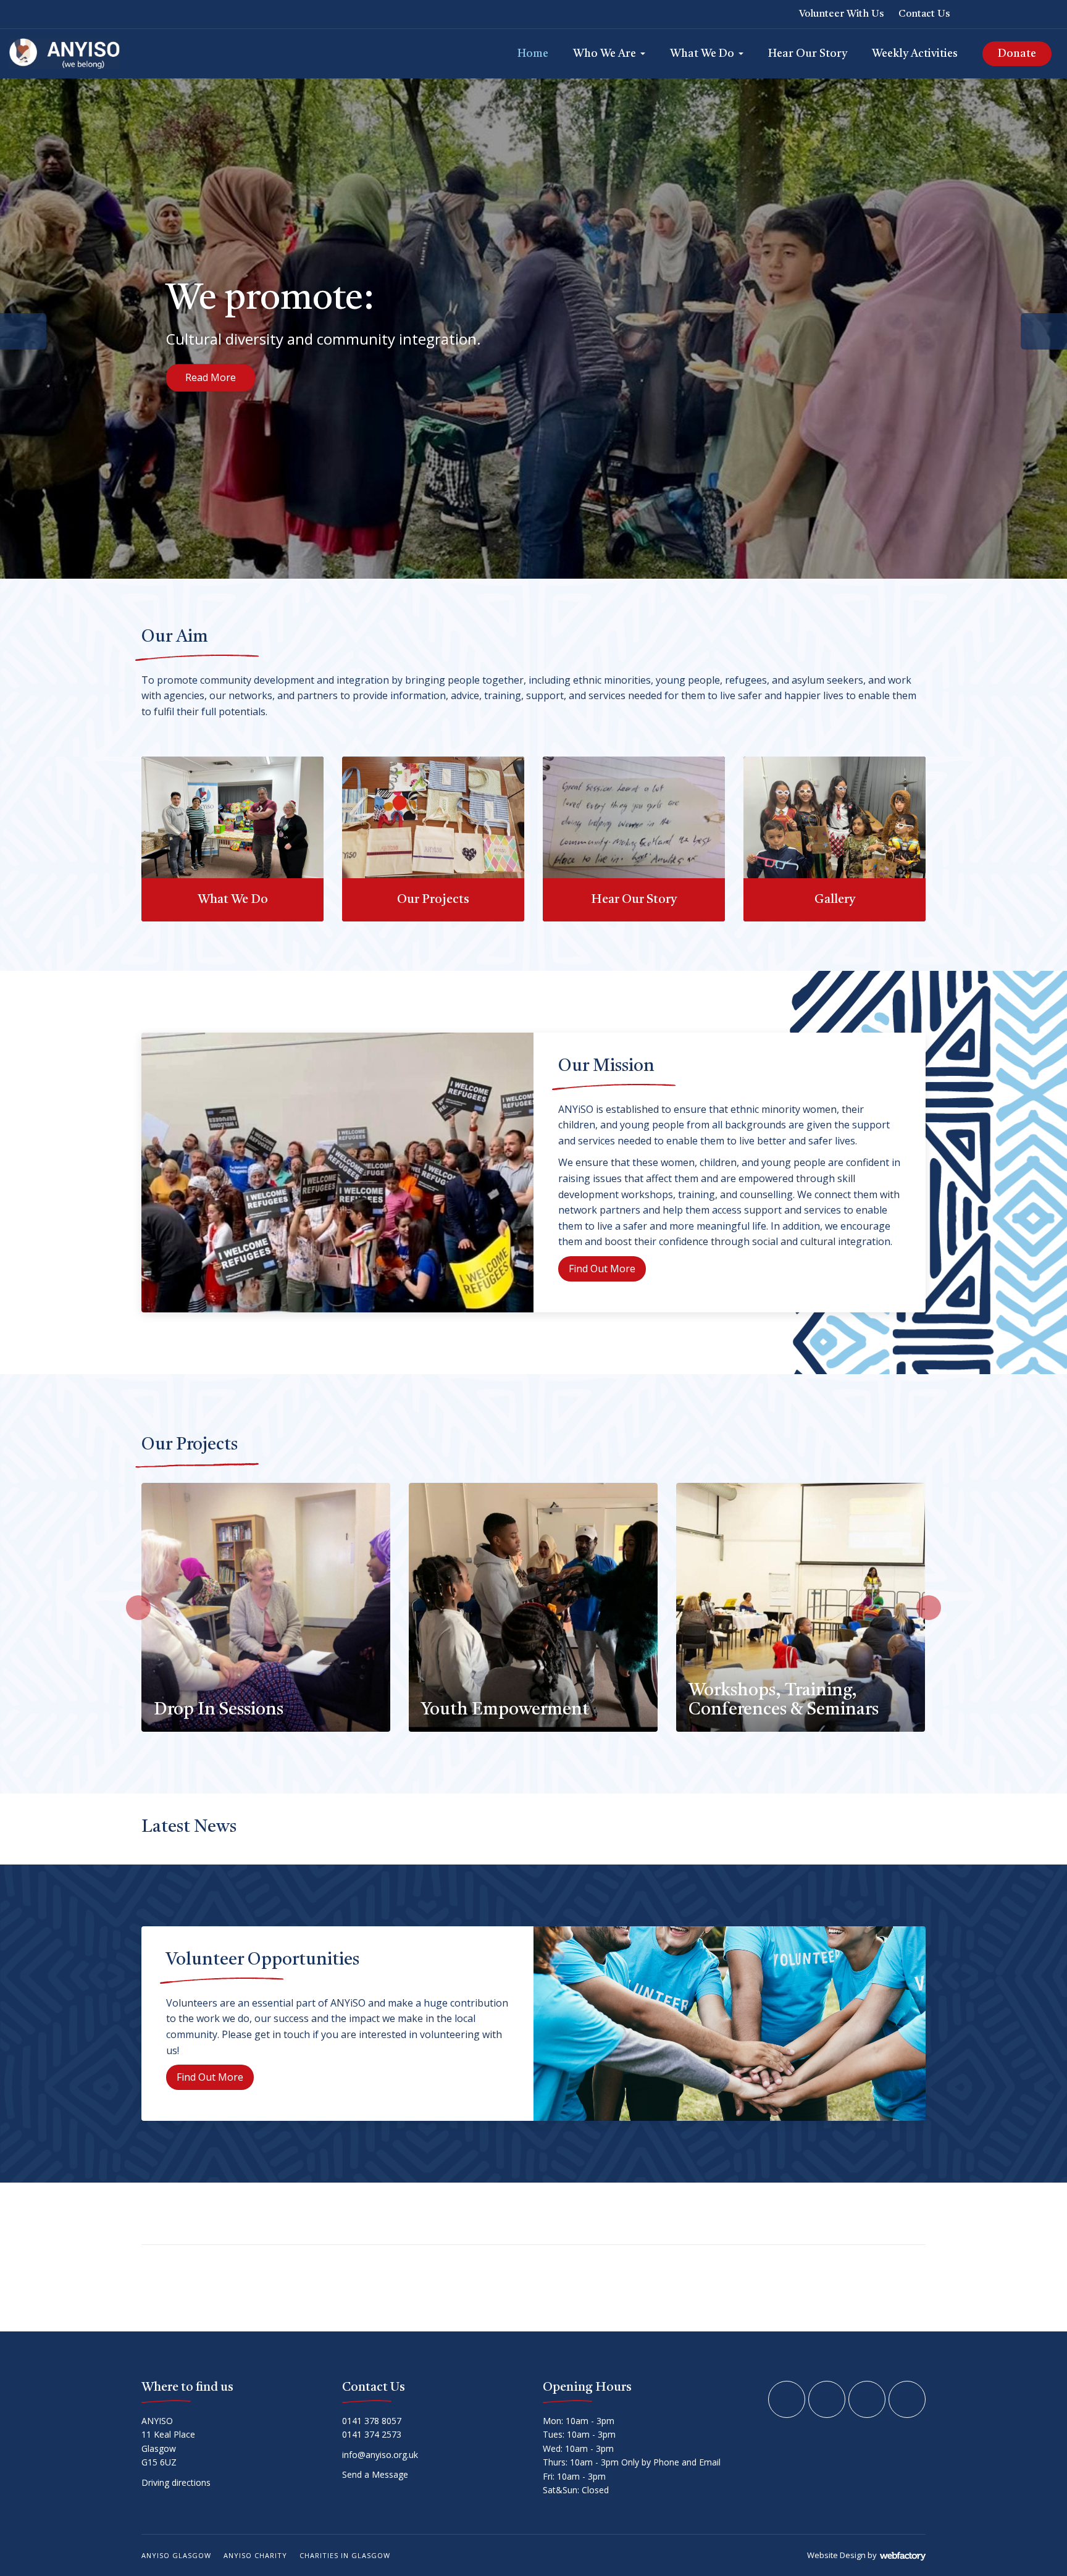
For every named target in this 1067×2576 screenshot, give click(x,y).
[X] (999, 14)
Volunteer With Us (841, 14)
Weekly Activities (915, 54)
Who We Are (605, 54)
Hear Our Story (808, 54)
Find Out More (219, 389)
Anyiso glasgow (176, 2555)
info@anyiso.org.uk (380, 2455)
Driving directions (177, 2482)
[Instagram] (1042, 14)
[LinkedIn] (1021, 14)
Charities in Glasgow (345, 2555)
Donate (1017, 54)
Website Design (836, 2555)
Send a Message (376, 2474)
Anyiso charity (255, 2555)
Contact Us (924, 14)
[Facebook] (977, 14)
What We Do (702, 54)
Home (533, 54)
